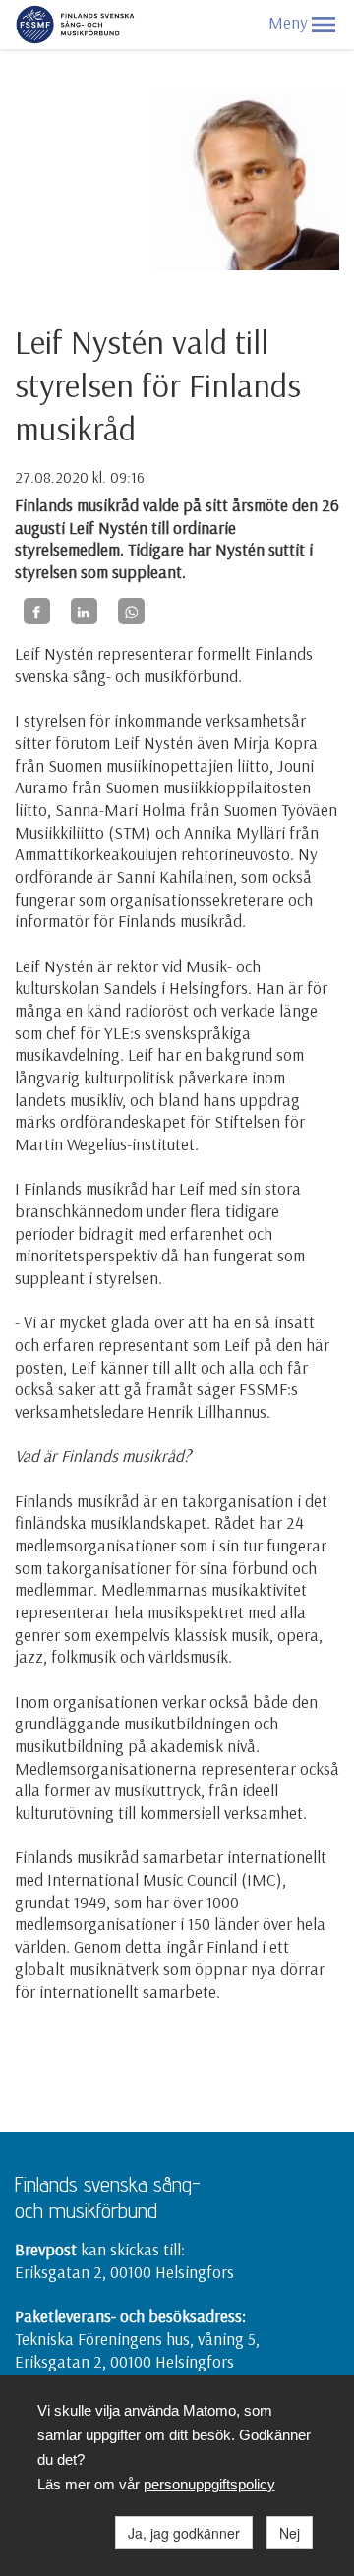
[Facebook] (37, 612)
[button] (324, 25)
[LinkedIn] (84, 612)
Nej (290, 2533)
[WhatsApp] (131, 612)
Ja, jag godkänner (184, 2533)
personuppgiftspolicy (209, 2484)
